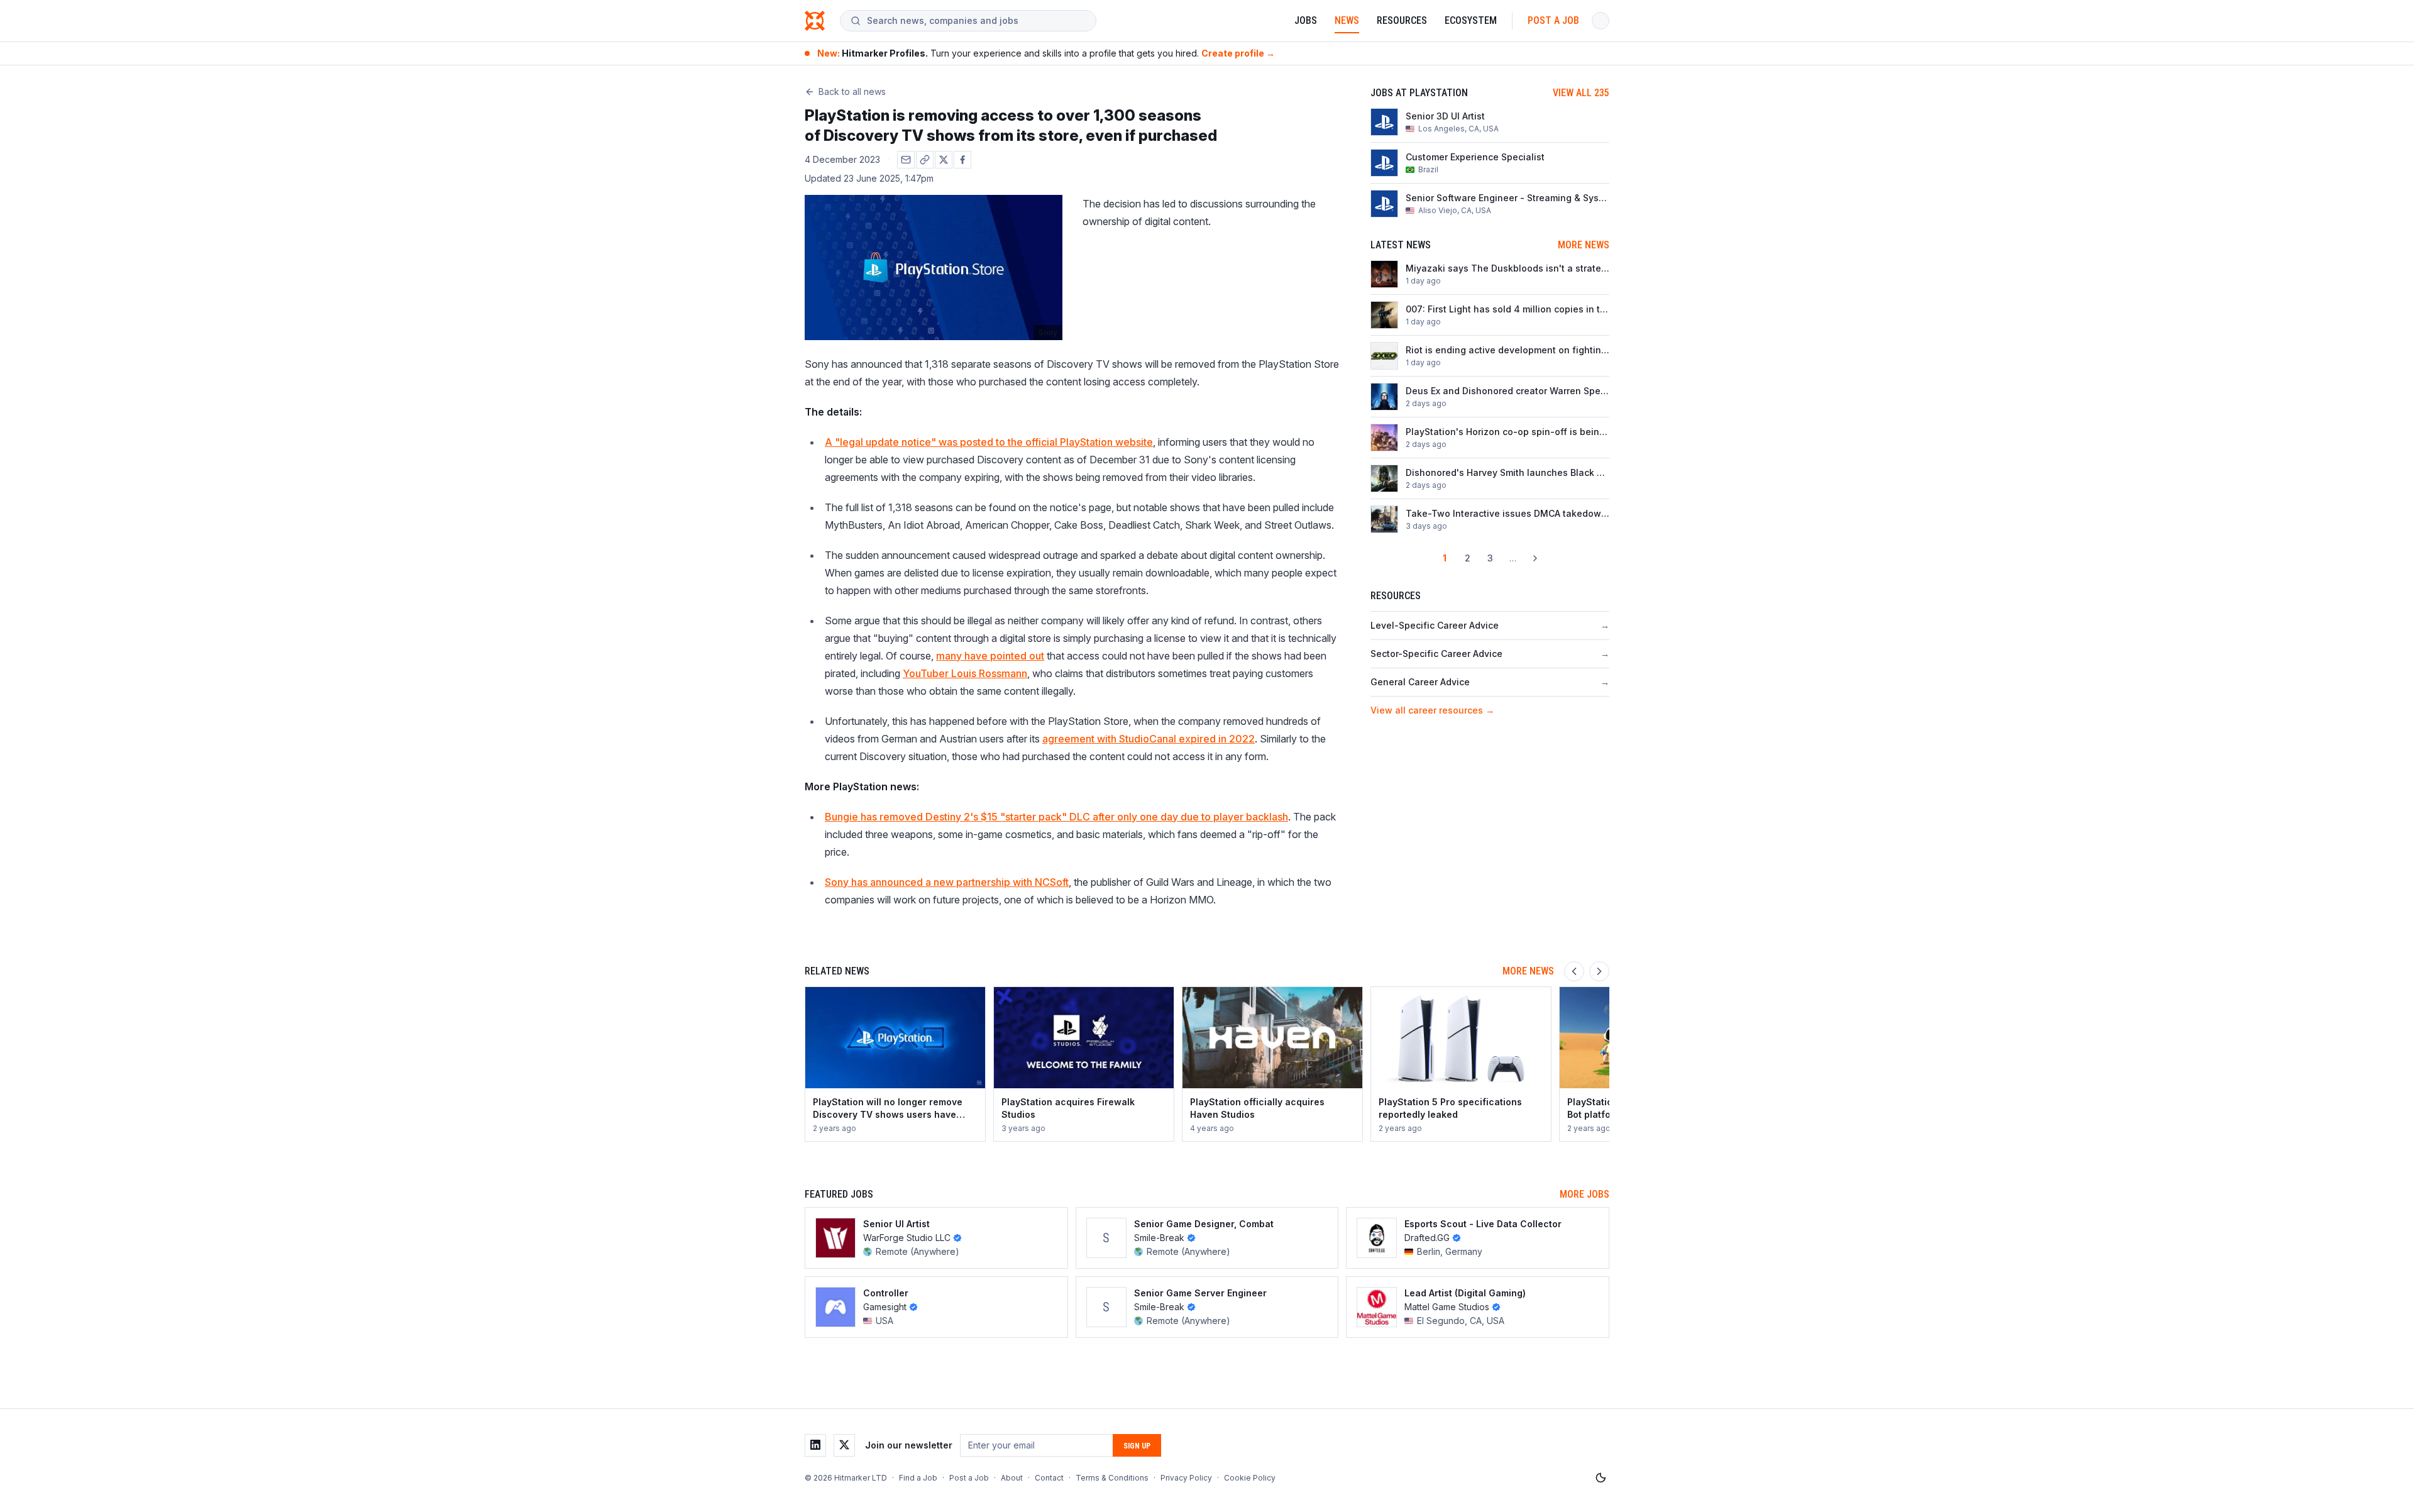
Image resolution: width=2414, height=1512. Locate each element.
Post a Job (1553, 20)
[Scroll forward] (1599, 971)
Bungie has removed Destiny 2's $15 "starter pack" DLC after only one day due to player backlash (1056, 817)
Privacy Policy (1186, 1478)
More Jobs (1585, 1194)
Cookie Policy (1250, 1478)
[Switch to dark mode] (1601, 1478)
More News (1584, 245)
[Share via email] (906, 160)
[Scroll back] (1574, 971)
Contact (1049, 1478)
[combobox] (976, 21)
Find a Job (918, 1478)
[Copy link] (925, 160)
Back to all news (852, 91)
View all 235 (1581, 93)
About (1012, 1478)
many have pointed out (990, 656)
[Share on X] (944, 160)
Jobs (1306, 20)
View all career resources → (1432, 710)
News (1347, 20)
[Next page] (1535, 558)
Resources (1402, 20)
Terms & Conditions (1112, 1478)
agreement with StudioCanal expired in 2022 (1149, 739)
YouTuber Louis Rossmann (965, 673)
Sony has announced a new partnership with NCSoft (947, 882)
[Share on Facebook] (962, 160)
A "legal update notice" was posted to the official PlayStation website (989, 442)
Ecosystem (1471, 20)
